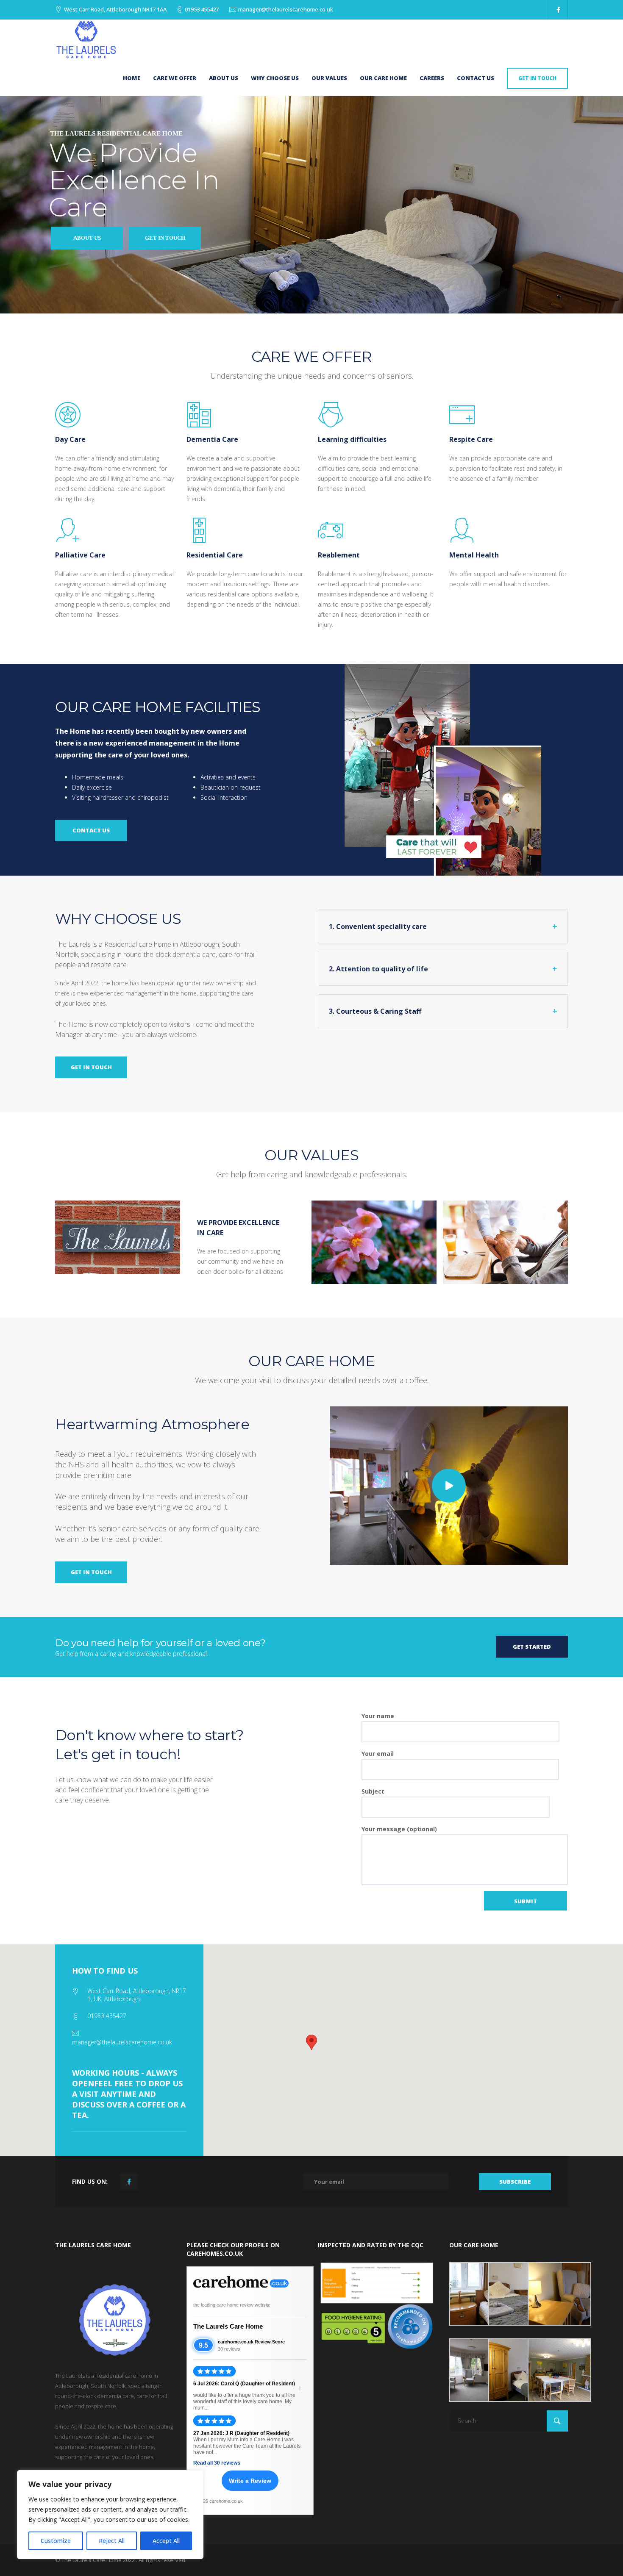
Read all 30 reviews (217, 2463)
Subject (373, 1791)
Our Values (329, 78)
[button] (311, 2042)
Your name (378, 1716)
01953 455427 (202, 9)
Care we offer (175, 78)
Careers (432, 78)
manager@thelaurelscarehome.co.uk (286, 9)
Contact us (476, 78)
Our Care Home (383, 78)
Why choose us (275, 78)
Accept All (166, 2541)
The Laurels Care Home (228, 2326)
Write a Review (250, 2481)
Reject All (112, 2541)
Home (132, 78)
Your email (378, 1754)
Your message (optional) (399, 1829)
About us (224, 78)
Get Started (532, 1647)
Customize (56, 2541)
